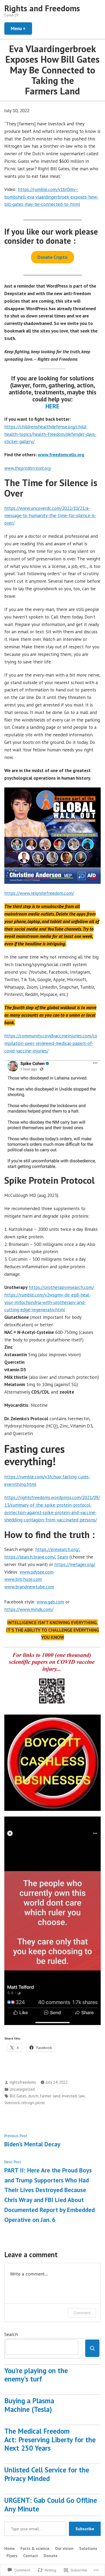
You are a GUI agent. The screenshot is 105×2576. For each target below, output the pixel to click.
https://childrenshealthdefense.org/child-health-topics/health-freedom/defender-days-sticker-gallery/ (50, 434)
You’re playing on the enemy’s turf (36, 2375)
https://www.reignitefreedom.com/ (39, 893)
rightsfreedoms (23, 2082)
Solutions (88, 2548)
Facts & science (35, 2548)
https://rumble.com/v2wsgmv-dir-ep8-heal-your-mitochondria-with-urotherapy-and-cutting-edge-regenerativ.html (48, 1302)
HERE (52, 406)
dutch (33, 2096)
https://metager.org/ (75, 1564)
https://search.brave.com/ (30, 1557)
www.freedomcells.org (61, 455)
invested (69, 2096)
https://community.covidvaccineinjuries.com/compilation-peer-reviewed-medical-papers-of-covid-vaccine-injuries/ (51, 1043)
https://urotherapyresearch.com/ (61, 1287)
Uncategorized (22, 2089)
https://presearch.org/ (57, 1549)
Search (11, 2334)
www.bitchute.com (23, 1579)
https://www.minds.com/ (29, 1609)
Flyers (12, 2556)
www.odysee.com (37, 1572)
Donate (50, 2556)
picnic (40, 2103)
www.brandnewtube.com (29, 1587)
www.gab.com (50, 1602)
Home (10, 2548)
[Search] (92, 2348)
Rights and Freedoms (42, 8)
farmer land (50, 2096)
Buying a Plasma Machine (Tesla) (29, 2405)
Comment (82, 2313)
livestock (12, 2103)
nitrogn (28, 2103)
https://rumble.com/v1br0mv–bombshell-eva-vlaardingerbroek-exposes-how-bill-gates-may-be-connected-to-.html (51, 197)
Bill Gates (18, 2096)
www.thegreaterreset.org (28, 468)
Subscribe (85, 2529)
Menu (21, 28)
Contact (31, 2556)
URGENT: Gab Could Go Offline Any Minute (51, 2504)
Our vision (64, 2548)
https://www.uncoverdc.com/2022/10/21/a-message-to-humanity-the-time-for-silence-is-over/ (50, 516)
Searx (63, 1557)
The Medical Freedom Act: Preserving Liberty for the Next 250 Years (50, 2440)
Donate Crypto (52, 257)
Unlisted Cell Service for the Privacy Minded (47, 2474)
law (82, 2096)
